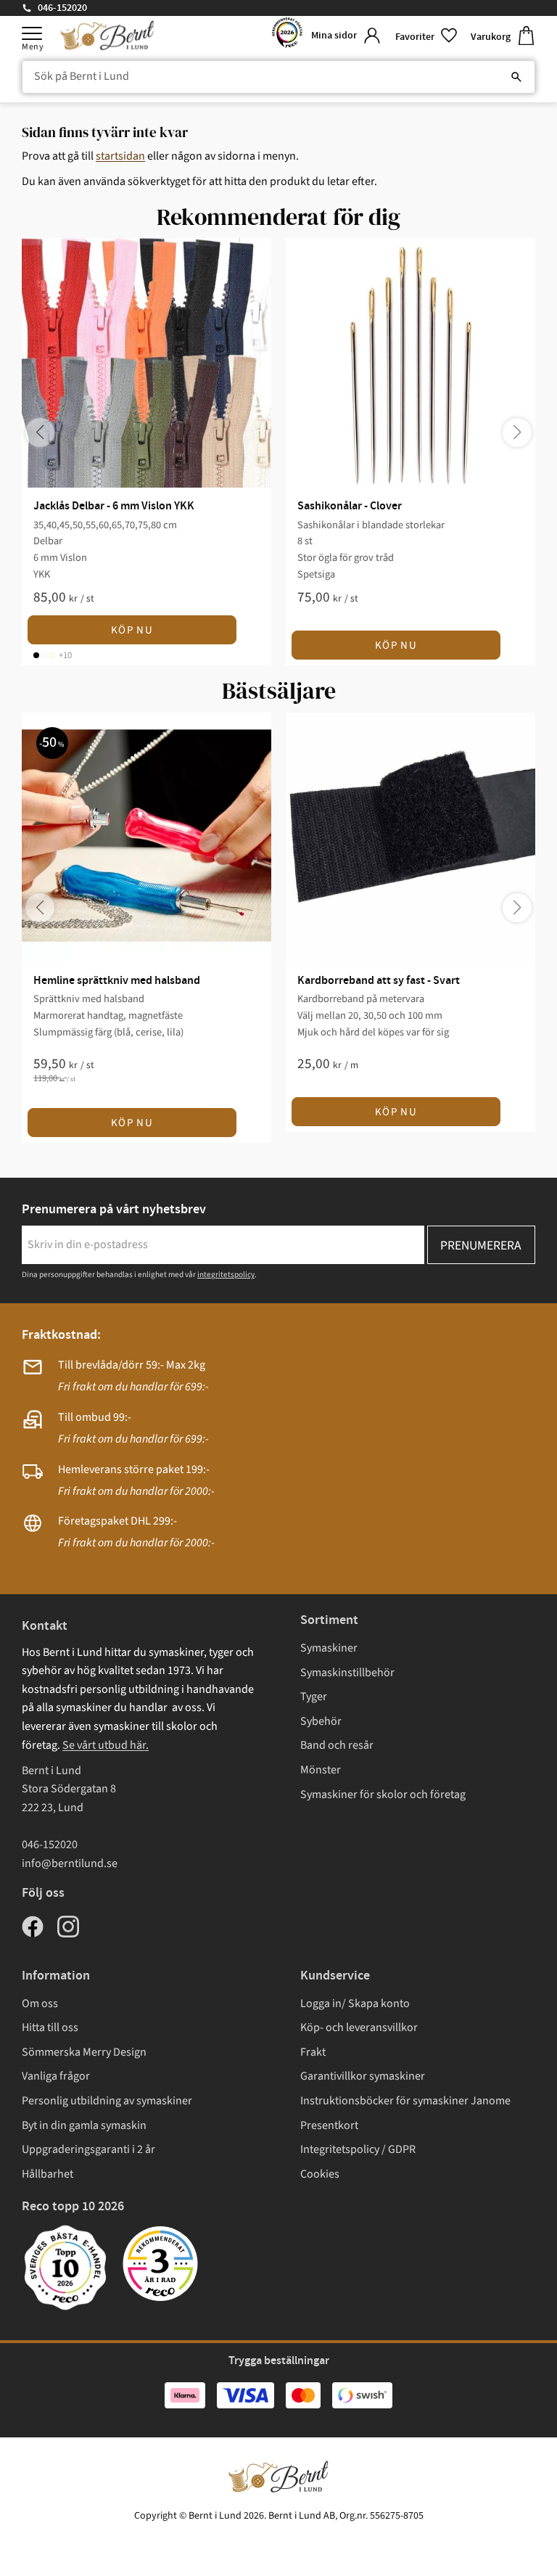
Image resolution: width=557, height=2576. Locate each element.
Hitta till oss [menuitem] (50, 2027)
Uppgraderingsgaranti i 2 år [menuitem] (88, 2149)
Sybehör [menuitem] (321, 1721)
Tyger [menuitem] (314, 1697)
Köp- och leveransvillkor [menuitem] (359, 2027)
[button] (32, 33)
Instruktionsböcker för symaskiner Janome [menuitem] (405, 2101)
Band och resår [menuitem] (337, 1745)
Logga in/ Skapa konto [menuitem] (355, 2003)
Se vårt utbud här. (106, 1745)
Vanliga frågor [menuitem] (56, 2076)
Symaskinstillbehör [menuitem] (347, 1673)
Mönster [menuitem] (321, 1770)
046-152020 (62, 8)
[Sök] (516, 77)
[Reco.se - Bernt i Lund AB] (287, 36)
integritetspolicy (226, 1275)
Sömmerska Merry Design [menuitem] (84, 2052)
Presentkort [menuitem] (329, 2125)
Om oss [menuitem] (40, 2003)
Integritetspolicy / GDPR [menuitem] (358, 2149)
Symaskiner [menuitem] (329, 1648)
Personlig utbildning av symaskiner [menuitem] (107, 2101)
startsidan (120, 156)
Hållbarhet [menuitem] (48, 2174)
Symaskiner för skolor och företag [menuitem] (383, 1794)
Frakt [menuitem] (313, 2052)
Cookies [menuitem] (320, 2174)
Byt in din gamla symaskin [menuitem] (84, 2125)
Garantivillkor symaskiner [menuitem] (363, 2076)
